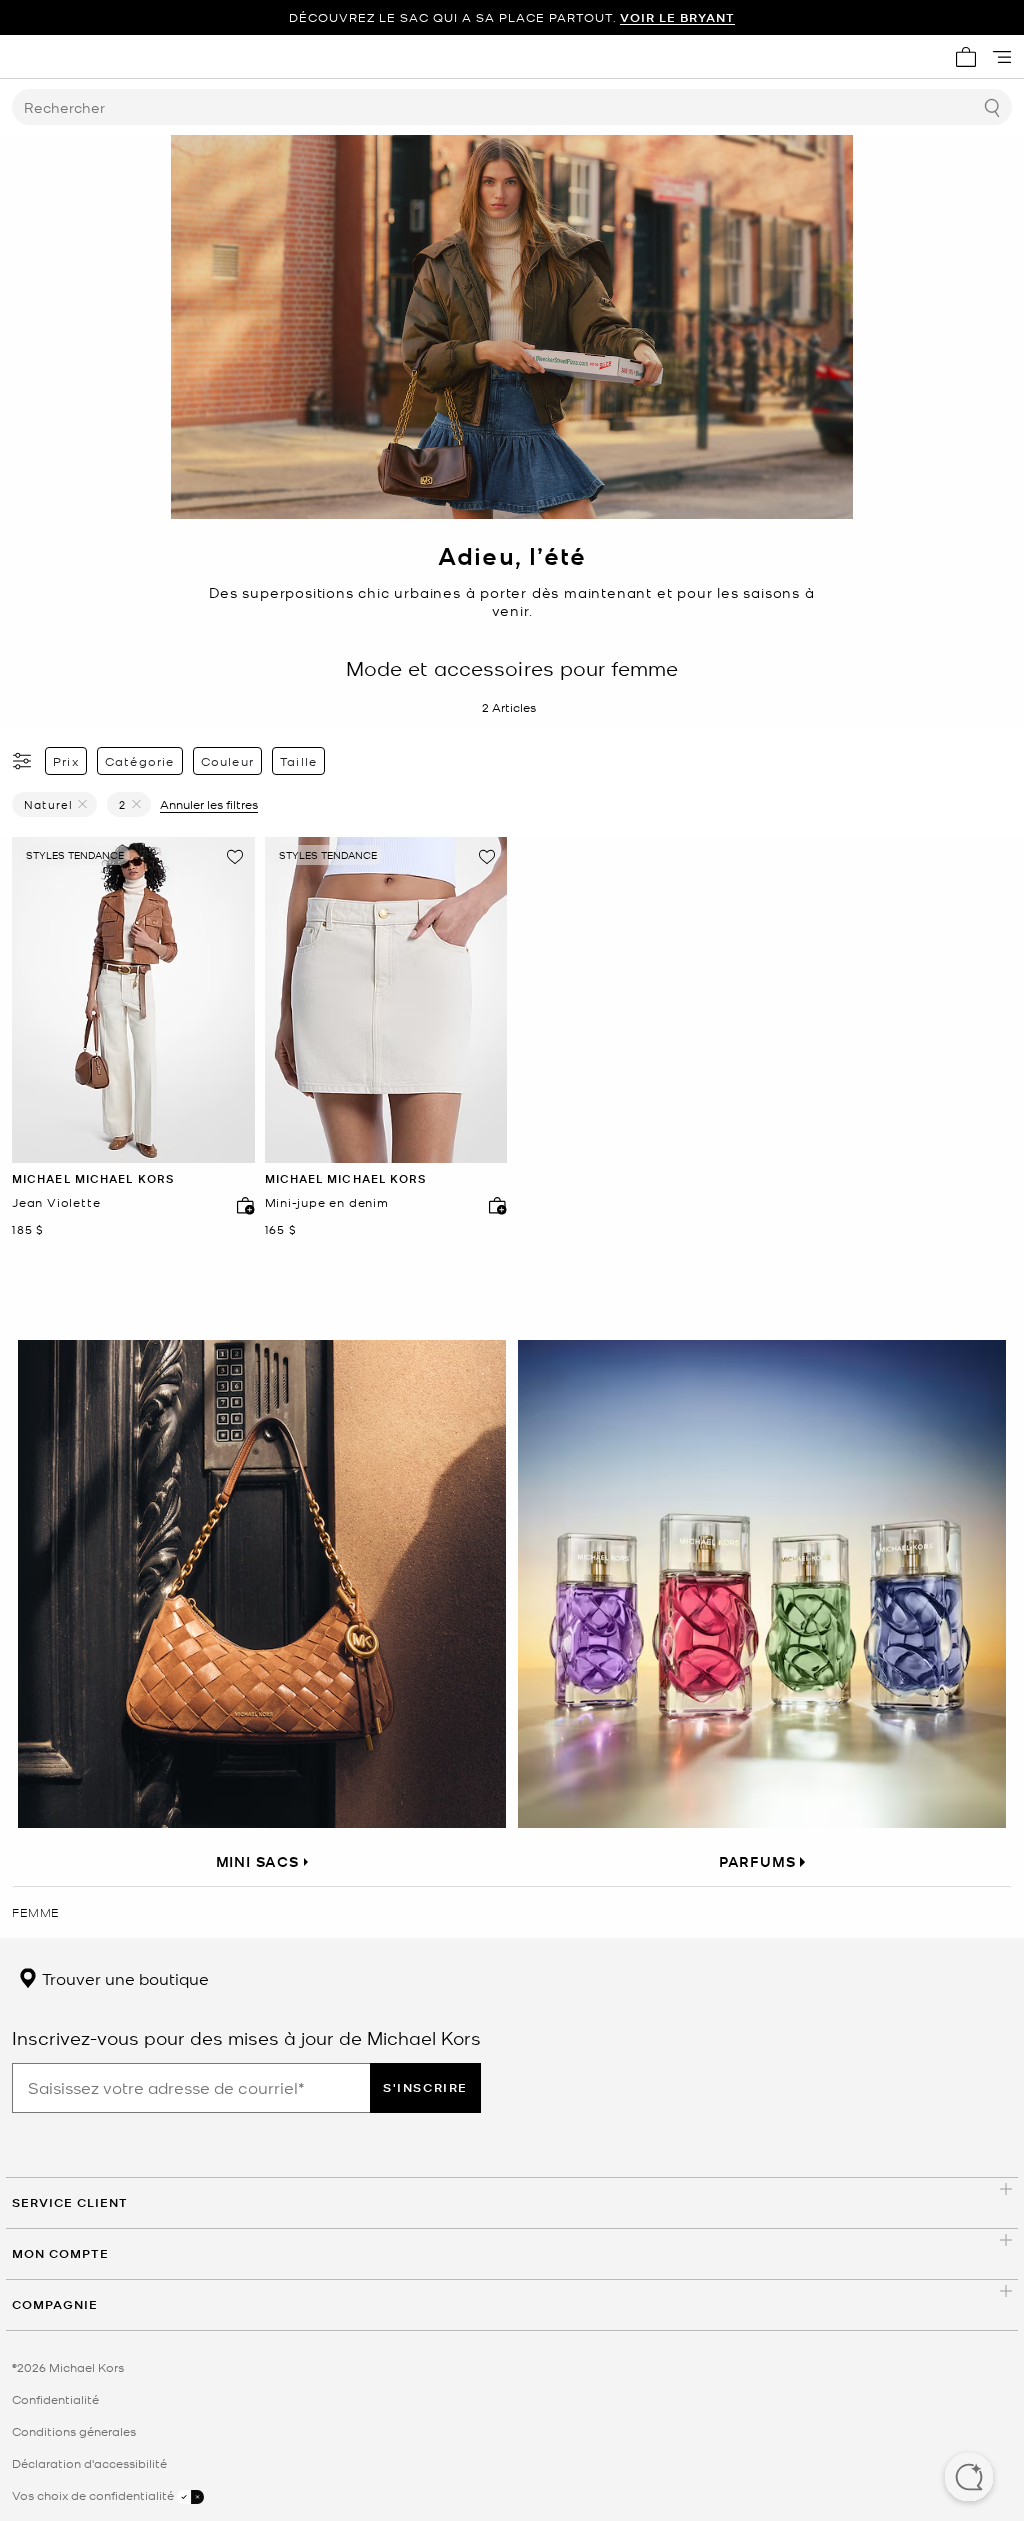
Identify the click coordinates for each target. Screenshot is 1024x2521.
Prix (66, 761)
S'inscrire (425, 2087)
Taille (298, 761)
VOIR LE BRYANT (677, 17)
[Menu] (1002, 57)
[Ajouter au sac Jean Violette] (241, 1205)
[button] (969, 2479)
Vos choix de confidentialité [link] (94, 2495)
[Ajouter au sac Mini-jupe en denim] (493, 1205)
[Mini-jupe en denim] (386, 1000)
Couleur (227, 761)
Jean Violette (56, 1202)
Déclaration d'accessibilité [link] (89, 2463)
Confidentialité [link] (55, 2399)
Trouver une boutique (123, 1978)
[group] (512, 17)
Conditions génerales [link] (74, 2431)
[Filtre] (23, 761)
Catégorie (140, 761)
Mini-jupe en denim (327, 1202)
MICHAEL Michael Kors (93, 1178)
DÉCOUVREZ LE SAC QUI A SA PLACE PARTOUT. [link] (512, 17)
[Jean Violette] (133, 1000)
